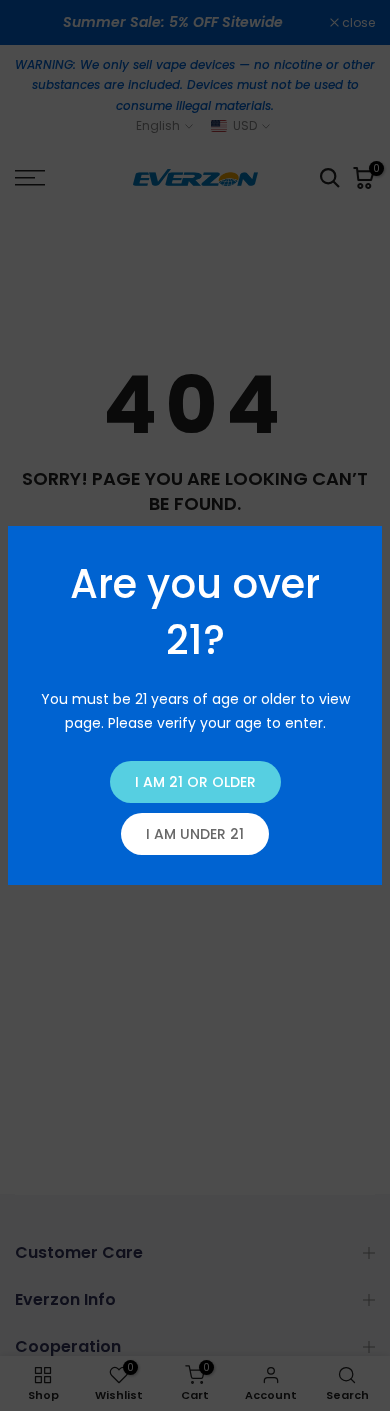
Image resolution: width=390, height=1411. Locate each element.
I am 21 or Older (195, 782)
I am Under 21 (195, 834)
